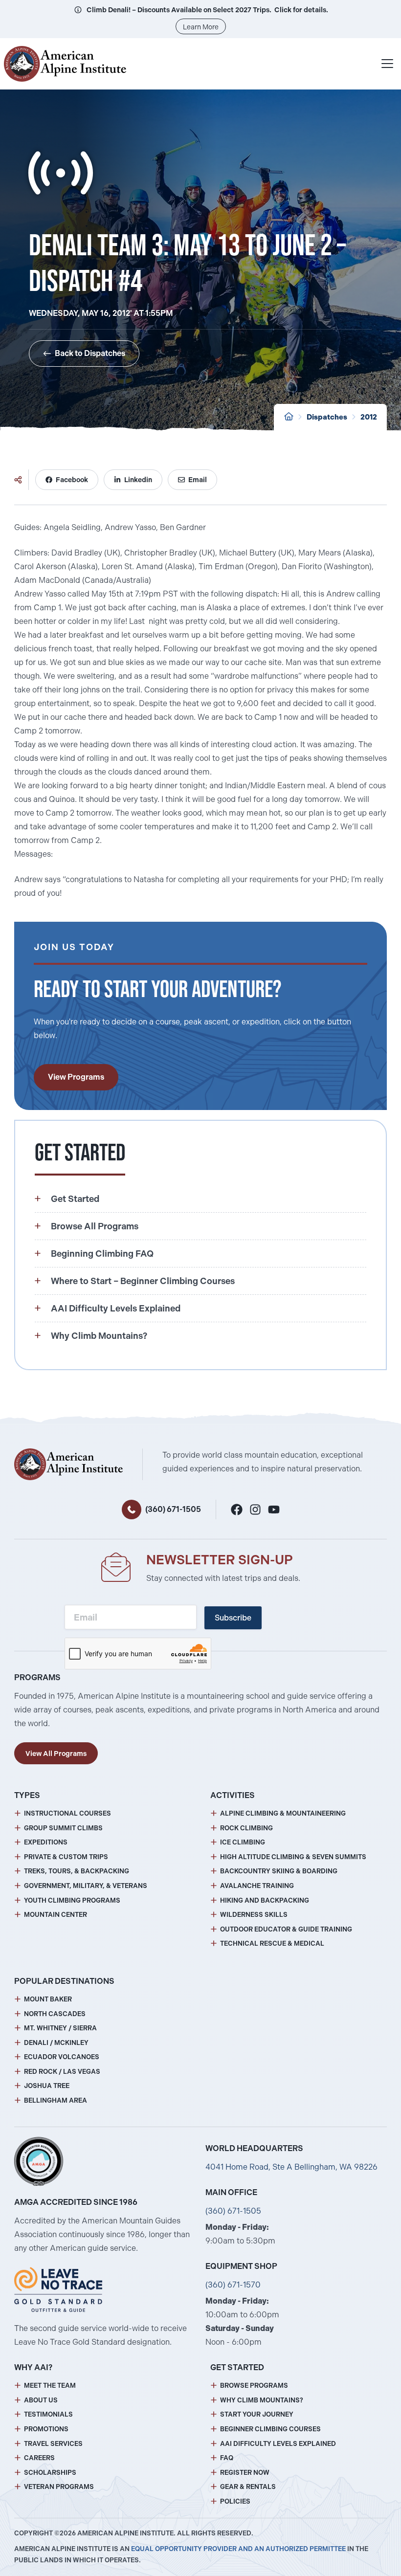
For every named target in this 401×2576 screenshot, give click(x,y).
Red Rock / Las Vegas (62, 2072)
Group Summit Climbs (63, 1828)
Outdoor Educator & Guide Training (286, 1929)
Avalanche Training (257, 1886)
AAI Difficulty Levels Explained (278, 2444)
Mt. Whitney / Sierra (60, 2028)
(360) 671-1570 (233, 2285)
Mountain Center (56, 1915)
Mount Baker (48, 1999)
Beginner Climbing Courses (270, 2429)
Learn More (201, 27)
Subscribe (233, 1618)
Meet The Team (50, 2386)
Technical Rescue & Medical (272, 1943)
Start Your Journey (257, 2414)
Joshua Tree (47, 2086)
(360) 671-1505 (173, 1509)
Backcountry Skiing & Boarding (279, 1871)
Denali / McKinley (56, 2043)
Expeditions (46, 1842)
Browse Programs (254, 2386)
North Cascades (55, 2014)
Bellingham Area (56, 2100)
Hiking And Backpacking (265, 1900)
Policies (235, 2501)
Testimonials (48, 2414)
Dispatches (327, 417)
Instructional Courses (67, 1813)
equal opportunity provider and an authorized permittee (238, 2549)
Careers (39, 2458)
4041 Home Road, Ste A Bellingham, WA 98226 (291, 2167)
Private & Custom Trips (66, 1857)
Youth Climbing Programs (72, 1900)
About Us (41, 2400)
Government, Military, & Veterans (86, 1886)
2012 (369, 417)
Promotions (46, 2429)
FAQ (227, 2458)
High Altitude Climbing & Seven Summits (293, 1857)
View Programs (76, 1077)
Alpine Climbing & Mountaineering (283, 1813)
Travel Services (53, 2444)
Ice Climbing (243, 1842)
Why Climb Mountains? (262, 2400)
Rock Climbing (246, 1828)
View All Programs (56, 1754)
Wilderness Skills (254, 1915)
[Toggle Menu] (387, 64)
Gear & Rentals (248, 2487)
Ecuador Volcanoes (62, 2057)
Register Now (245, 2473)
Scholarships (50, 2473)
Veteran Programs (59, 2487)
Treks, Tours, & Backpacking (77, 1871)
